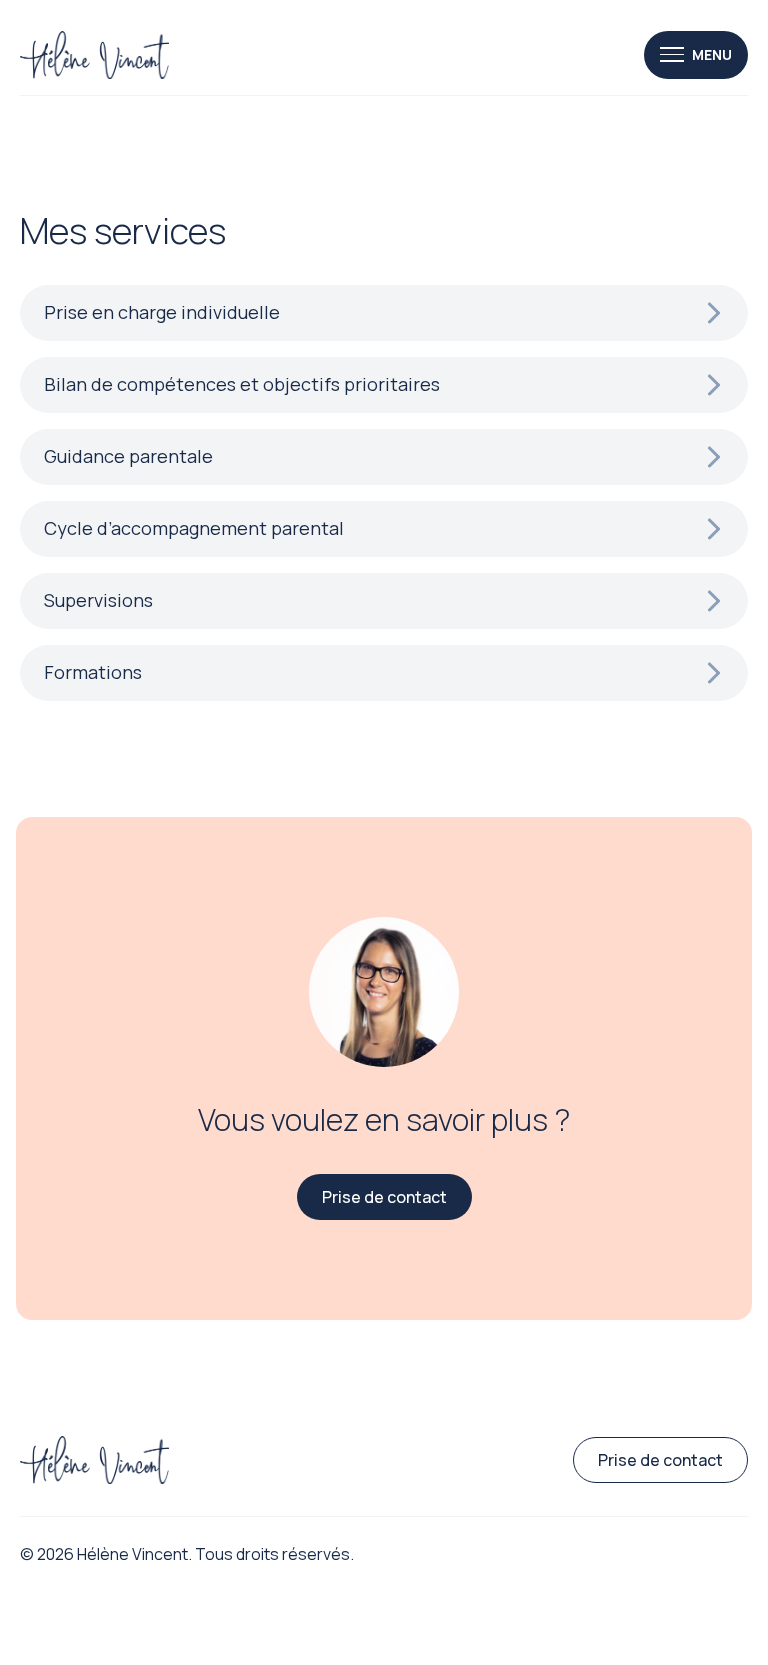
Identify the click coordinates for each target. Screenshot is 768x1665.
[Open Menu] (696, 55)
